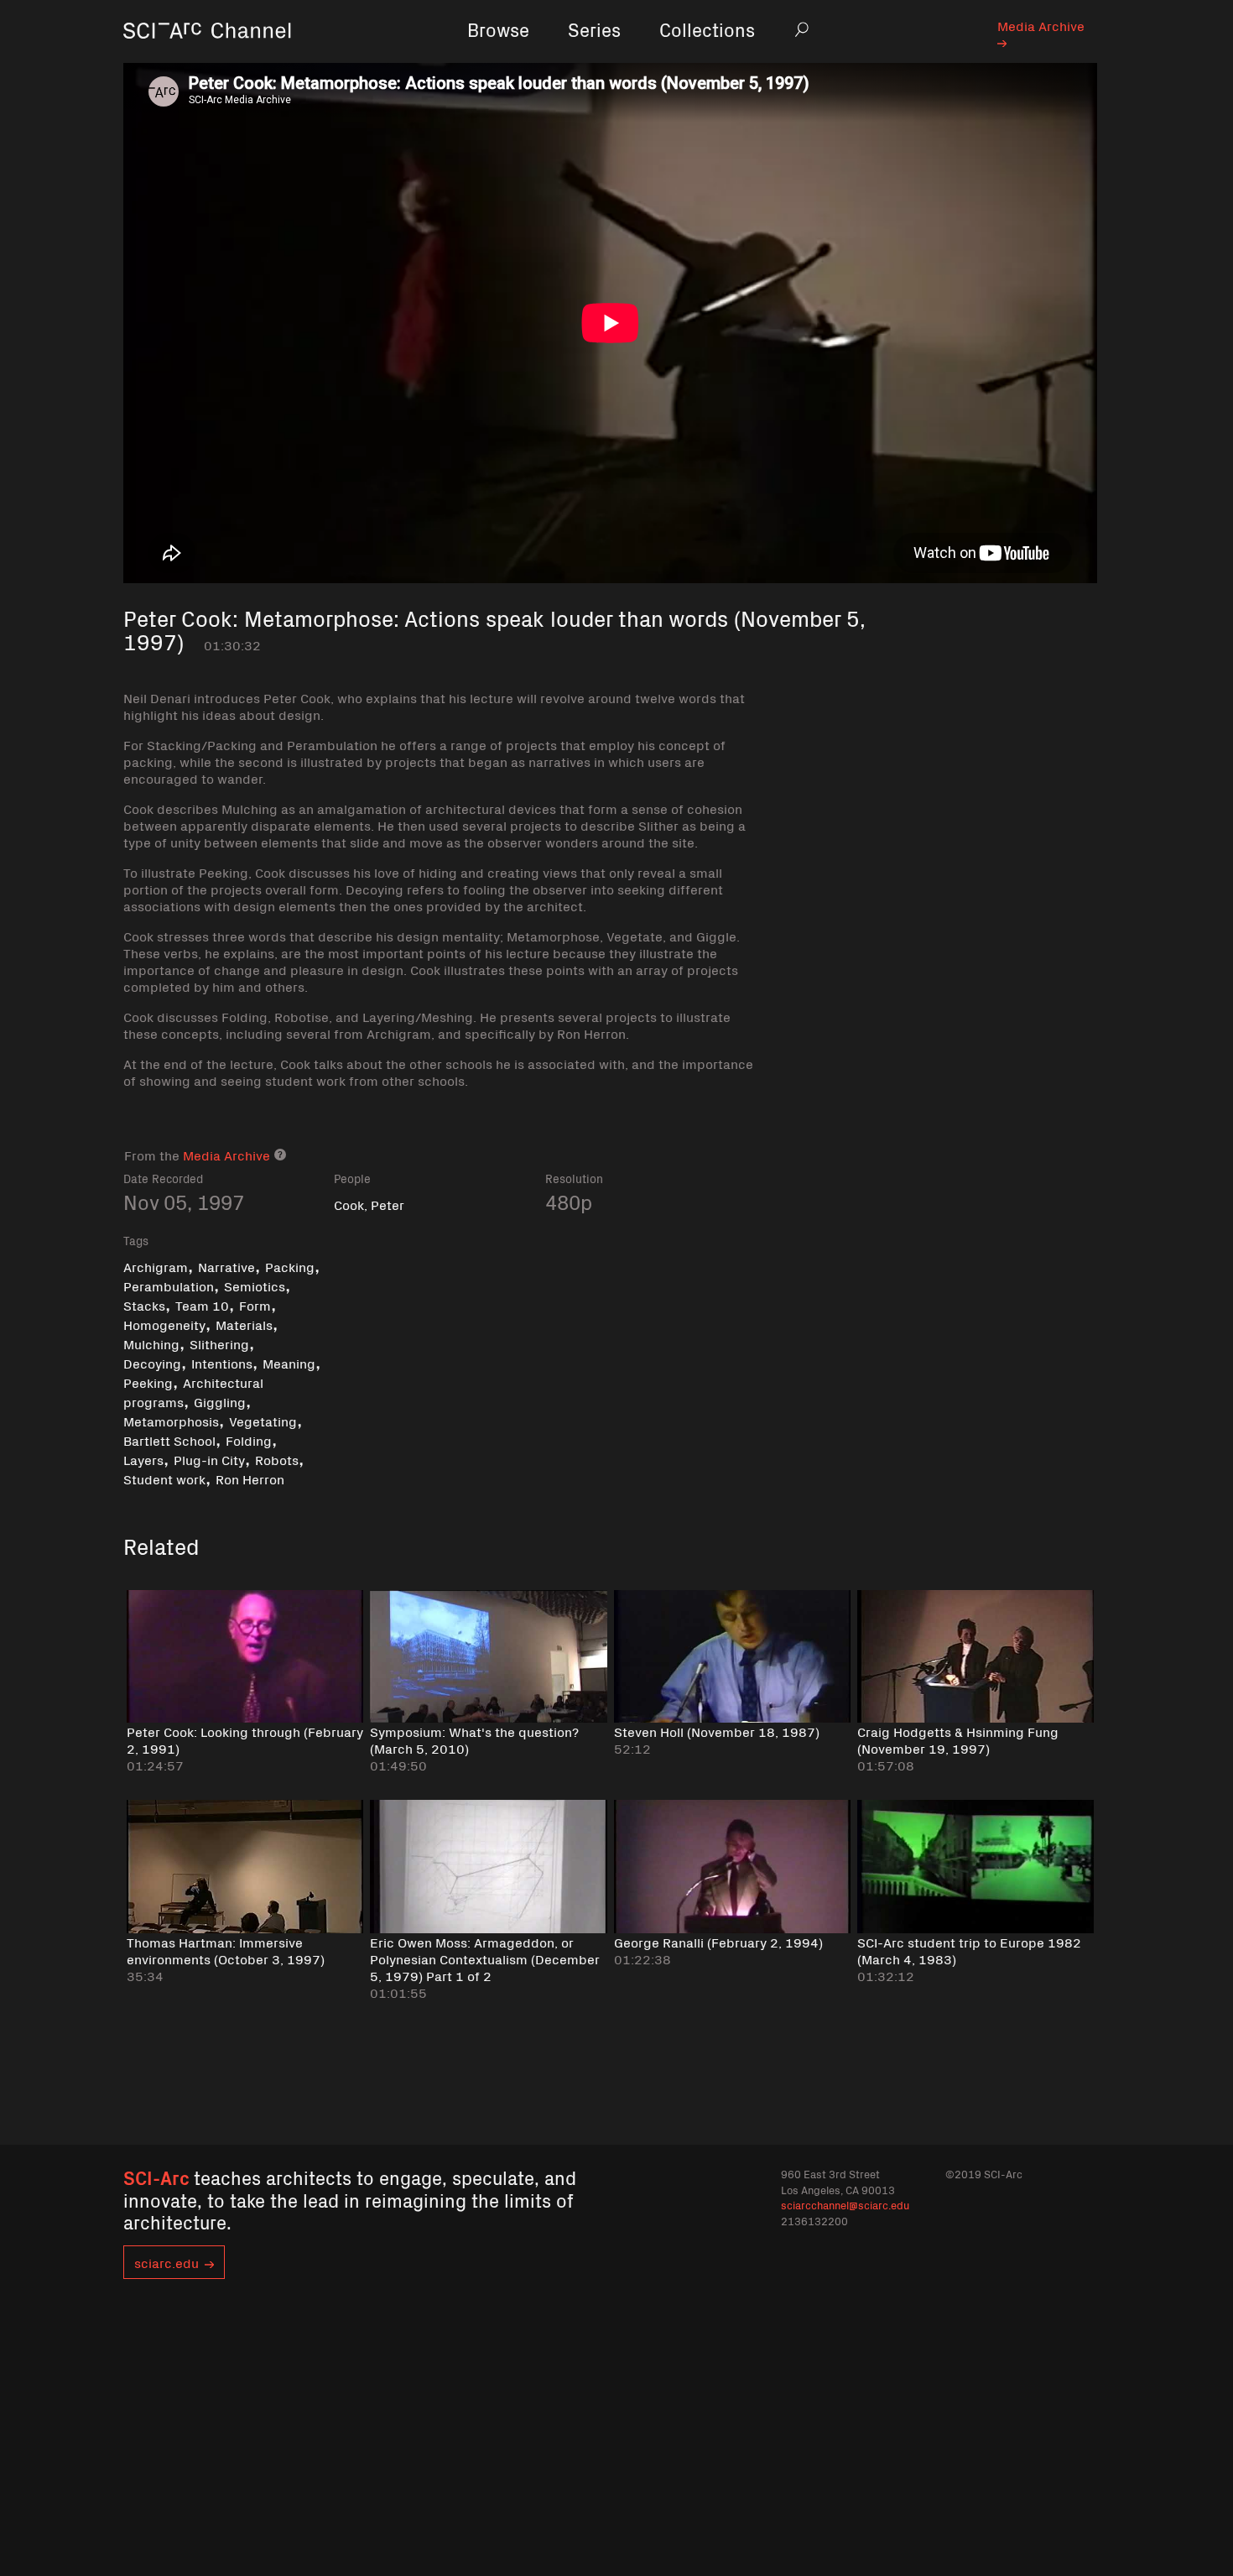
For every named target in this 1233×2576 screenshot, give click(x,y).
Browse (498, 29)
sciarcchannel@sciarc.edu (845, 2205)
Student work (164, 1478)
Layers (143, 1459)
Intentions (222, 1363)
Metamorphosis (171, 1421)
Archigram (156, 1266)
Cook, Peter (369, 1204)
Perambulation (169, 1285)
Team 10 (202, 1305)
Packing (290, 1266)
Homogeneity (164, 1324)
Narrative (226, 1266)
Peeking (148, 1382)
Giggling (220, 1401)
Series (594, 29)
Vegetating (263, 1421)
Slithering (219, 1343)
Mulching (151, 1343)
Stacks (144, 1305)
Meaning (289, 1363)
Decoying (152, 1363)
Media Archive (1041, 25)
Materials (244, 1324)
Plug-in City (209, 1459)
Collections (707, 29)
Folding (249, 1440)
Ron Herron (250, 1478)
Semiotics (255, 1285)
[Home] (207, 54)
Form (255, 1305)
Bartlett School (169, 1440)
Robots (277, 1459)
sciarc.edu (166, 2262)
